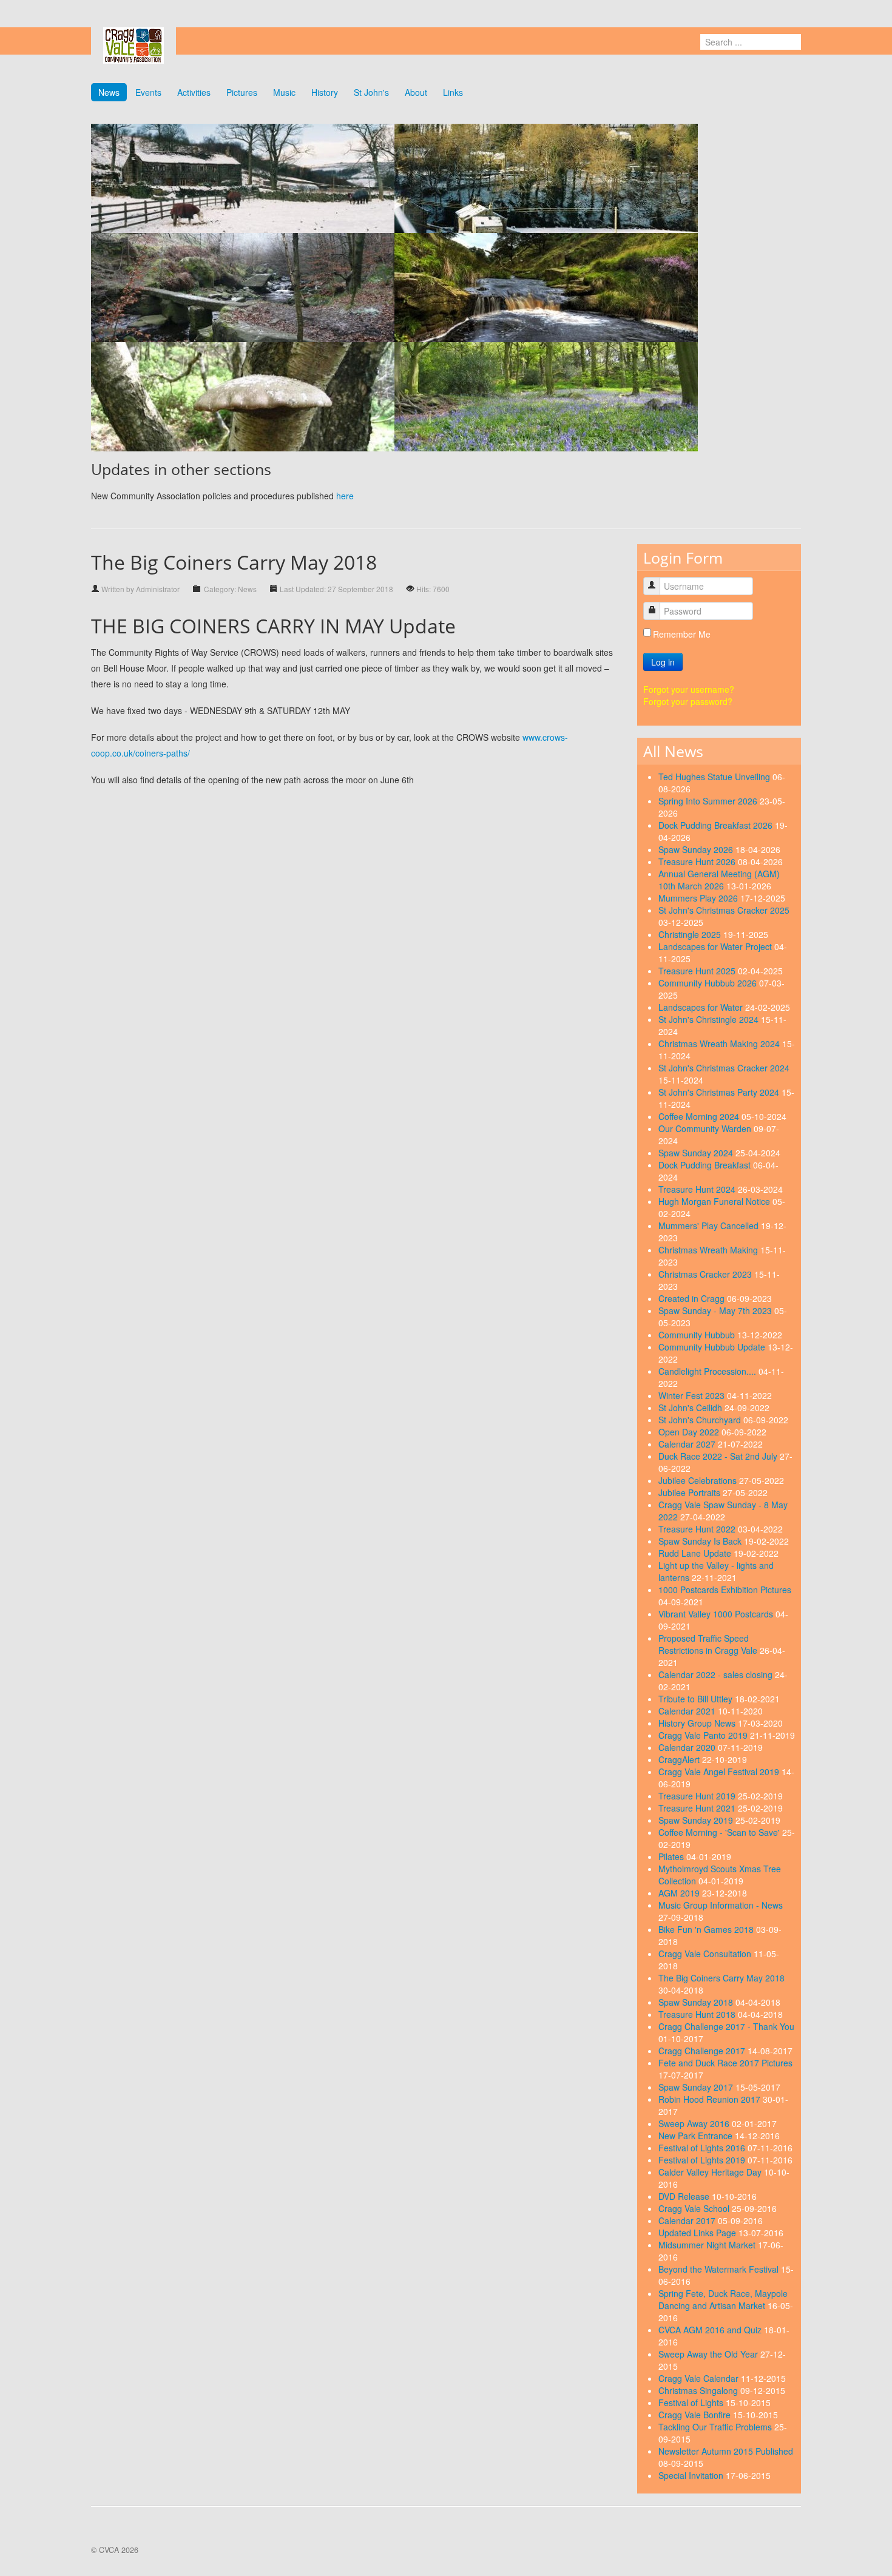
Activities (194, 92)
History (325, 92)
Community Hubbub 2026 (709, 983)
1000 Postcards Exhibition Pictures (725, 1590)
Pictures (242, 92)
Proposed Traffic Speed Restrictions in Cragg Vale (709, 1644)
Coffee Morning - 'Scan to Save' (720, 1832)
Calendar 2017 (688, 2220)
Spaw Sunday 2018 (697, 2002)
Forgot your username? (689, 689)
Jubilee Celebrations (699, 1480)
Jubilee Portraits (691, 1492)
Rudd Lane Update (696, 1553)
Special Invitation (692, 2475)
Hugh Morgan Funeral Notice (715, 1201)
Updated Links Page (698, 2233)
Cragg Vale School (695, 2208)
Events (148, 92)
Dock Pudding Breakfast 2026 (717, 825)
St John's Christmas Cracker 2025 (724, 910)
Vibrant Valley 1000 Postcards (717, 1614)
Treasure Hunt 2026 (698, 861)
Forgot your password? (688, 701)
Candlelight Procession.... (708, 1371)
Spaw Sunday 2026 (697, 849)
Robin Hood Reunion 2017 (711, 2099)
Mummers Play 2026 (699, 898)
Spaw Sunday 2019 (697, 1820)
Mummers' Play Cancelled (710, 1226)
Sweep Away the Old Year (709, 2354)
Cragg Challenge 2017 (703, 2051)
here (345, 496)
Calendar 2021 (688, 1711)
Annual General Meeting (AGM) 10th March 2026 (719, 880)
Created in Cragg (693, 1298)
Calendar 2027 (688, 1444)
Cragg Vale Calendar (700, 2378)
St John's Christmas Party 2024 (720, 1092)
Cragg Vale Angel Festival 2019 (720, 1772)
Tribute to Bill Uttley (697, 1699)
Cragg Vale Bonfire (696, 2415)
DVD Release (685, 2196)
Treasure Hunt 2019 (698, 1796)
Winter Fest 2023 (693, 1395)
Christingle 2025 (691, 934)
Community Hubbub (698, 1335)
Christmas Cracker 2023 (706, 1274)
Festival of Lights (692, 2402)
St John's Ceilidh (691, 1408)
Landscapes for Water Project (716, 946)
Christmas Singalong (699, 2390)
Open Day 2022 (690, 1432)
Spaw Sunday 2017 (697, 2087)
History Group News (698, 1723)
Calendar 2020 (688, 1747)
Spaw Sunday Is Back (701, 1541)
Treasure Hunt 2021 (698, 1808)
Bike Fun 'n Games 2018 (707, 1929)
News (109, 92)
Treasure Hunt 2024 (698, 1189)
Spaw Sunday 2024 (697, 1153)
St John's (371, 92)
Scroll (862, 2546)
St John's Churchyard (701, 1420)
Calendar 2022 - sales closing (717, 1674)
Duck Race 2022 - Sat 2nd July (719, 1456)
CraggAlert (680, 1759)
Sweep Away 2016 (695, 2123)
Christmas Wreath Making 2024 (720, 1044)
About (416, 92)
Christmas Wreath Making (709, 1250)
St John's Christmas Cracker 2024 (724, 1068)
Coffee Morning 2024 (700, 1116)
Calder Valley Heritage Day (711, 2172)
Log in (663, 662)
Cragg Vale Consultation (706, 1954)
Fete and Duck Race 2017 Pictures (725, 2063)
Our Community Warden (706, 1128)
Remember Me (682, 634)
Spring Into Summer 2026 (709, 801)
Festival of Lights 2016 (703, 2148)
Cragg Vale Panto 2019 (704, 1735)
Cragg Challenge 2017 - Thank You (726, 2026)
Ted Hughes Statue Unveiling (715, 777)
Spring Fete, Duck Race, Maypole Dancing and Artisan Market (723, 2299)
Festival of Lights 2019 (703, 2160)
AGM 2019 (680, 1893)
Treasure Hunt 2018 (698, 2014)
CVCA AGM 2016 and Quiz (711, 2330)
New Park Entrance (697, 2136)
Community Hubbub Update (713, 1347)
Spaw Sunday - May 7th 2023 (716, 1310)
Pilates (672, 1856)
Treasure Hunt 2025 (698, 971)
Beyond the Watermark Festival (720, 2269)
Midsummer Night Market (708, 2245)
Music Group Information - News (721, 1905)
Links (453, 92)
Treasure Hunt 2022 (698, 1529)
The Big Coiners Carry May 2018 (721, 1978)
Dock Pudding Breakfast (706, 1165)
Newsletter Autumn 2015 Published (726, 2451)
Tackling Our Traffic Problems (716, 2427)
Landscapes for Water (702, 1007)
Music (284, 92)
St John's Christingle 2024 (710, 1019)
